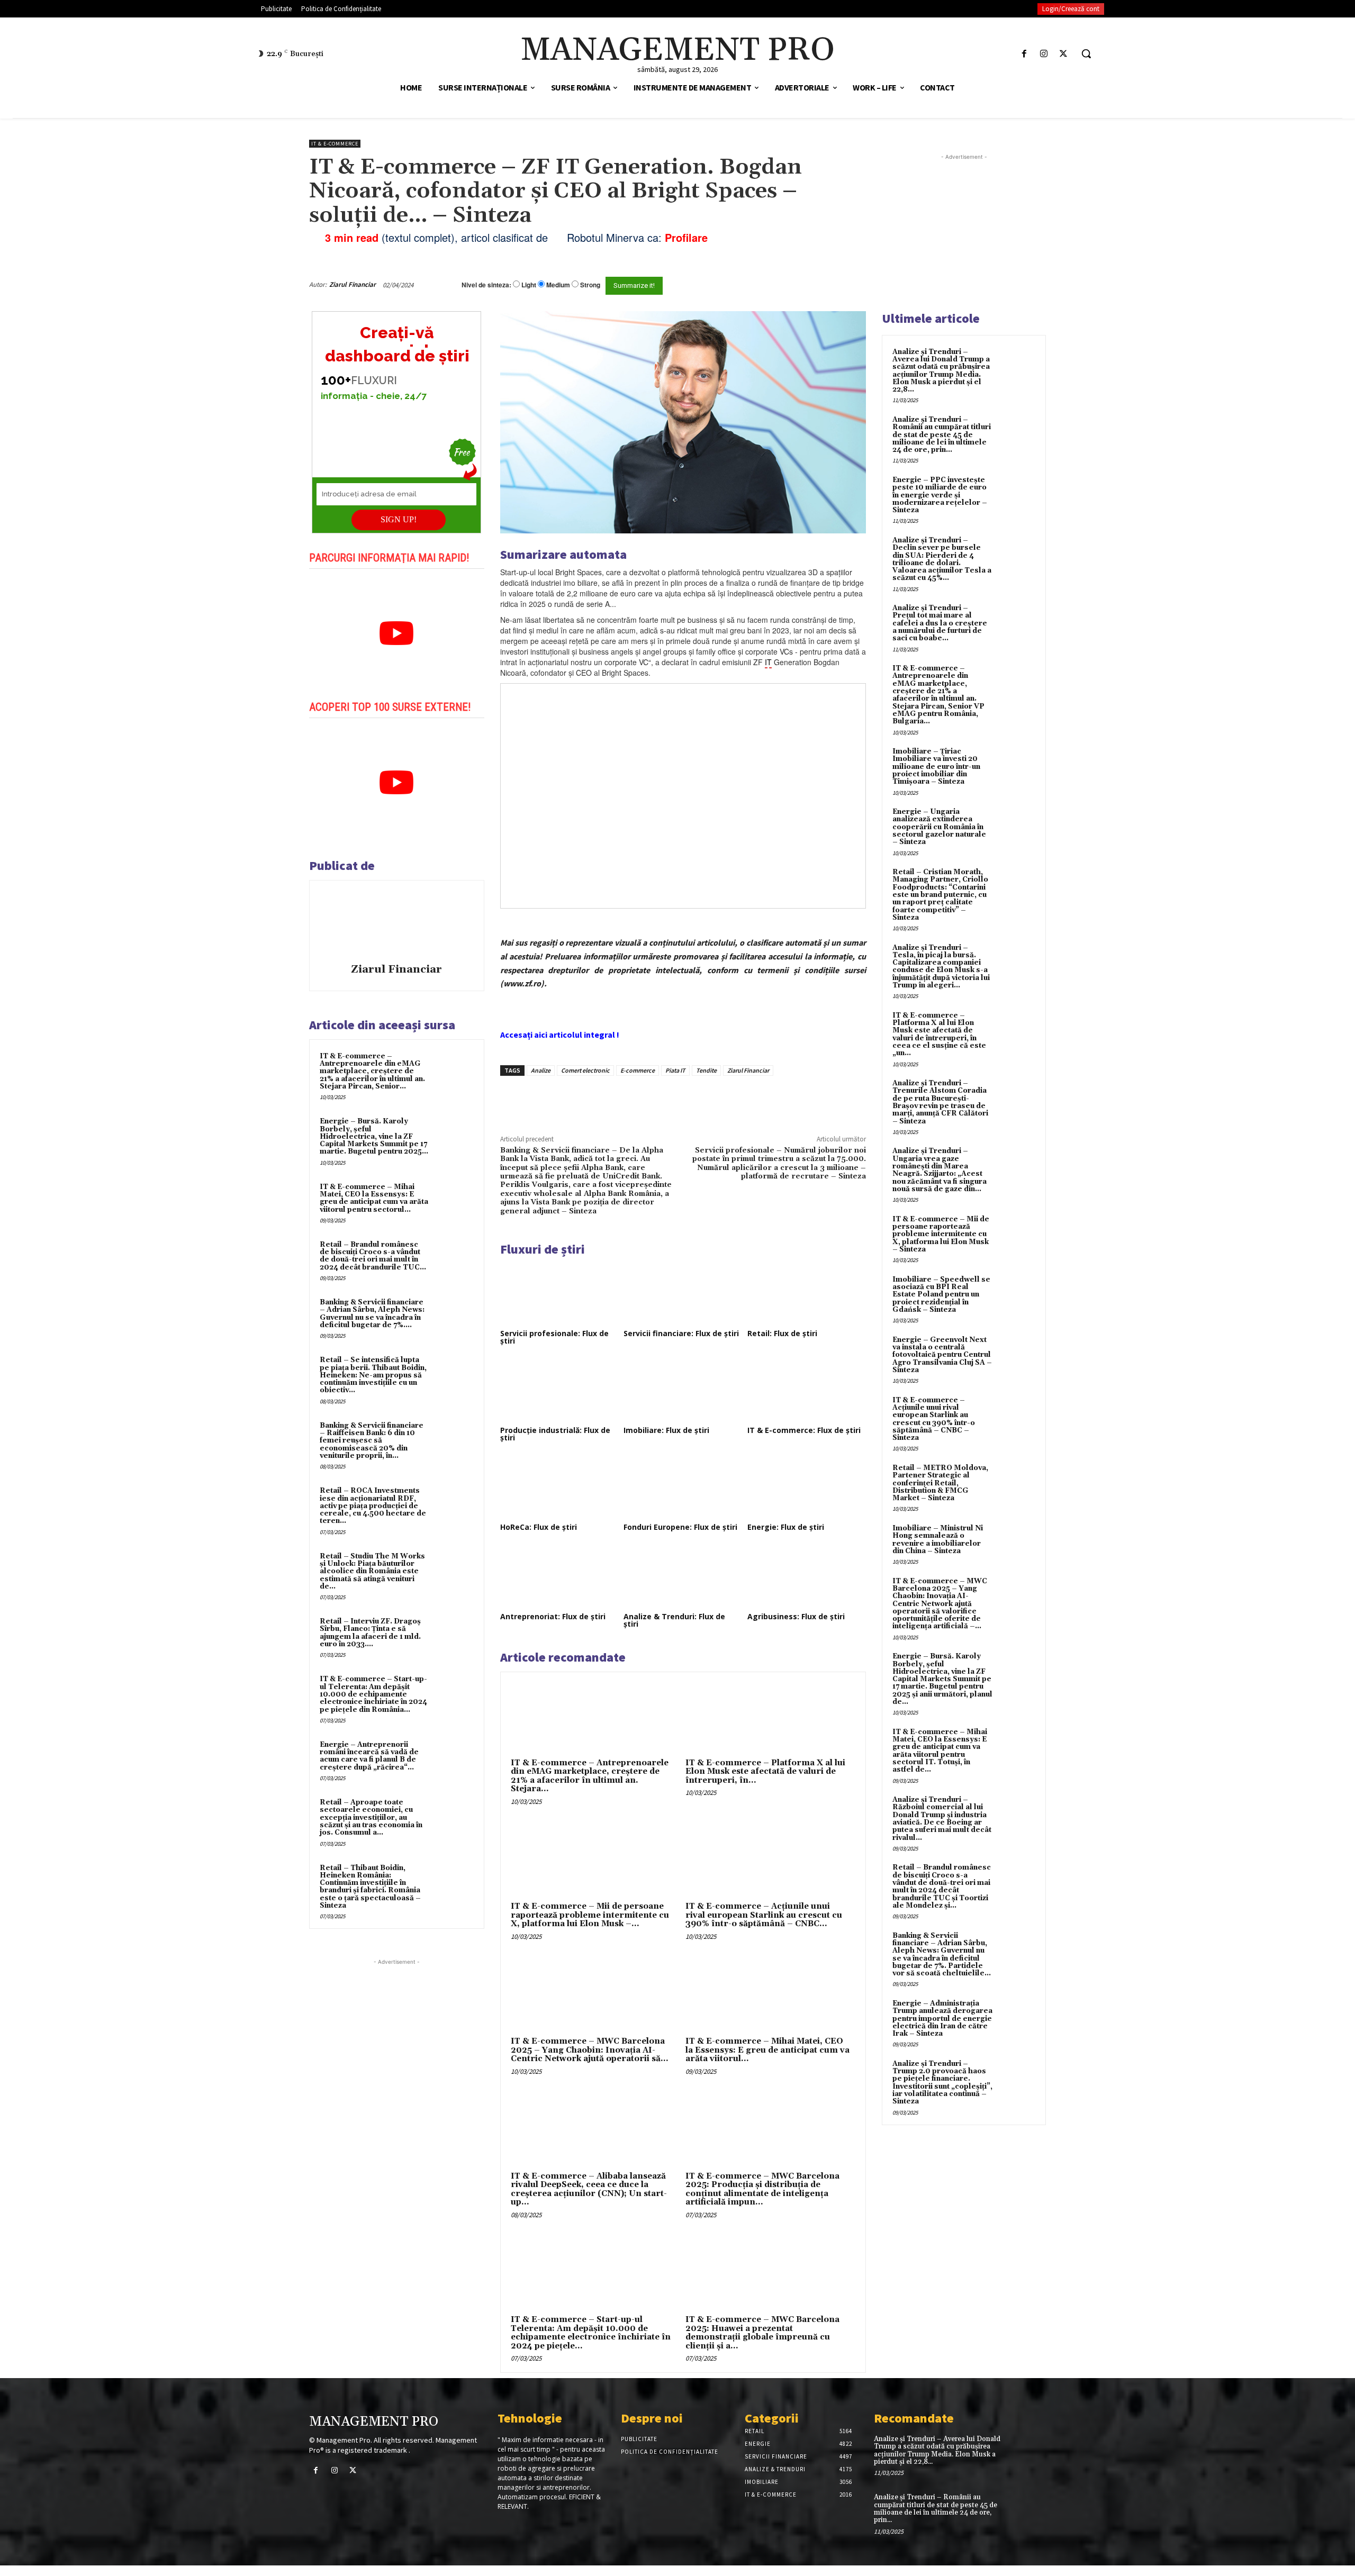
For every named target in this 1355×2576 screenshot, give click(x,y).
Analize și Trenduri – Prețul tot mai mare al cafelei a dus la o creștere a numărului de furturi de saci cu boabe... (940, 623)
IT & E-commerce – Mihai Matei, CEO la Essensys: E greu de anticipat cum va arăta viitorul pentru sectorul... (374, 1198)
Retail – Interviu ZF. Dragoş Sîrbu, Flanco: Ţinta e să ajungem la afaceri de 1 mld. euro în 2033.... (370, 1633)
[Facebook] (1024, 54)
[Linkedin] (655, 1100)
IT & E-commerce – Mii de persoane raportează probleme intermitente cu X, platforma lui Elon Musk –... (590, 1915)
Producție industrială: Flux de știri (555, 1434)
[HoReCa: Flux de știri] (559, 1487)
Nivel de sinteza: (486, 285)
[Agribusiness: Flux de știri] (807, 1576)
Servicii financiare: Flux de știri (681, 1333)
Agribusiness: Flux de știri (796, 1616)
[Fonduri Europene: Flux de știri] (683, 1487)
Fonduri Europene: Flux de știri (680, 1527)
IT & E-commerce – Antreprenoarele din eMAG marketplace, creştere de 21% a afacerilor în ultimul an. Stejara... (590, 1776)
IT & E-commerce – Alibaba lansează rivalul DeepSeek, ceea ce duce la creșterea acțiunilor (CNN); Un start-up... (589, 2189)
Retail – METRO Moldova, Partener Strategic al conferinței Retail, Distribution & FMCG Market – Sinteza (940, 1483)
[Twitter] (1064, 54)
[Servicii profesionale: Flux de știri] (559, 1293)
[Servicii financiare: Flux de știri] (683, 1293)
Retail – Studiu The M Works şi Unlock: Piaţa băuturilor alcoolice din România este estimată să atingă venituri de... (372, 1571)
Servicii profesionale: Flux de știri (554, 1337)
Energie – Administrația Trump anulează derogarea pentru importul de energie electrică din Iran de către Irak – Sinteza (942, 2019)
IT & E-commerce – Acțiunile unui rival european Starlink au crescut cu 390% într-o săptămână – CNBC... (764, 1915)
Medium (558, 285)
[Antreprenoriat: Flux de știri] (559, 1576)
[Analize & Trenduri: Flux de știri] (683, 1576)
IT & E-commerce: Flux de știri (804, 1430)
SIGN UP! (399, 519)
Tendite (706, 1070)
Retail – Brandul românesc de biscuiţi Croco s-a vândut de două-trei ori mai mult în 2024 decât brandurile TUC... (373, 1256)
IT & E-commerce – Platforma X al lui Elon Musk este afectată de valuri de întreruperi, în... (765, 1772)
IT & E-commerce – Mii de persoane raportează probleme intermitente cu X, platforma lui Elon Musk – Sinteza (941, 1234)
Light (529, 285)
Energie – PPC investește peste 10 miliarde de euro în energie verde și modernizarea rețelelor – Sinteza (940, 495)
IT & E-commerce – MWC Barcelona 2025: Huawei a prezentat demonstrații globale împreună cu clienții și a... (762, 2333)
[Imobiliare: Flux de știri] (683, 1390)
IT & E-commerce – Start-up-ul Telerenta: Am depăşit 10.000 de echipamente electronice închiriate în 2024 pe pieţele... (591, 2333)
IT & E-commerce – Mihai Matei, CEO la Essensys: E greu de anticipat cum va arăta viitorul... (767, 2050)
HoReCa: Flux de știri (539, 1527)
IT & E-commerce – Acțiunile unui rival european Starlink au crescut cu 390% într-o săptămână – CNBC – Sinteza (934, 1419)
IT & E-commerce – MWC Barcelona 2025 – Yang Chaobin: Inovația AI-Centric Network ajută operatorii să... (590, 2050)
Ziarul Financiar (353, 284)
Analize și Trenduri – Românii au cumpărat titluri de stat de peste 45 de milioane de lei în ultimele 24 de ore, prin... (942, 435)
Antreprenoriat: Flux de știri (553, 1616)
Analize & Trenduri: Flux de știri (674, 1620)
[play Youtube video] (397, 633)
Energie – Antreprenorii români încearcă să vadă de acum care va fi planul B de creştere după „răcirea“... (369, 1756)
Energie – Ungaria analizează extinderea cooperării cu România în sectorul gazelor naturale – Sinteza (939, 827)
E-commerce (638, 1070)
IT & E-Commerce (335, 144)
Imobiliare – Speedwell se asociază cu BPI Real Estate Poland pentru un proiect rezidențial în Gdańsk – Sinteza (941, 1295)
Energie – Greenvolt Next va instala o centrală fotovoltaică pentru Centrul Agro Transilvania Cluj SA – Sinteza (942, 1355)
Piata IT (675, 1070)
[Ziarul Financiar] (396, 923)
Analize (541, 1070)
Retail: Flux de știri (782, 1333)
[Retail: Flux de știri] (807, 1293)
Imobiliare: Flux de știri (666, 1430)
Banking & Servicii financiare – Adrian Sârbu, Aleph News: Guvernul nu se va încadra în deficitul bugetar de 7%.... (372, 1314)
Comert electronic (585, 1070)
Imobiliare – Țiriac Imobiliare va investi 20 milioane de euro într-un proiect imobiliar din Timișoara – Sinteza (936, 767)
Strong (590, 285)
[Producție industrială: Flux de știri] (559, 1390)
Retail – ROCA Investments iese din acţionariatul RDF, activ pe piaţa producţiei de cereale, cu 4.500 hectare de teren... (373, 1506)
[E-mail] (809, 285)
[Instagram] (1044, 54)
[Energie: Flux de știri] (807, 1487)
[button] (1086, 53)
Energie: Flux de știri (786, 1527)
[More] (680, 1100)
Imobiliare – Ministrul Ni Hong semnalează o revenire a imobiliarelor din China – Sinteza (938, 1540)
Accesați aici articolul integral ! (560, 1035)
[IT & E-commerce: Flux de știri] (807, 1390)
